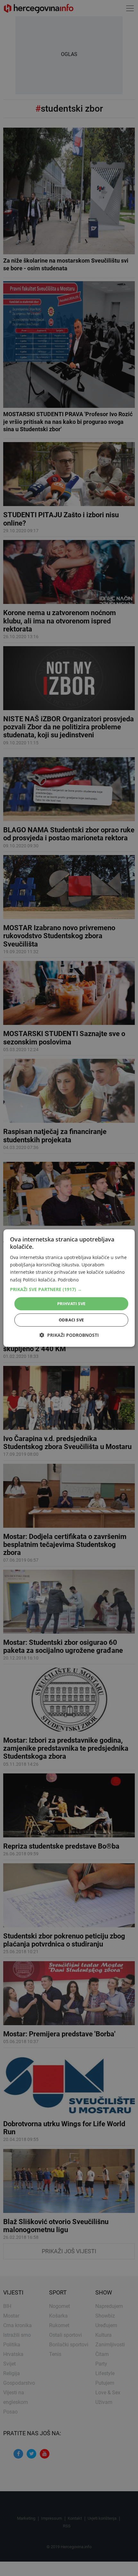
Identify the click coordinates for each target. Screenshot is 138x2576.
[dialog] (69, 1288)
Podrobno (68, 1280)
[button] (69, 1289)
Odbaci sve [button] (71, 1320)
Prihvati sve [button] (71, 1304)
